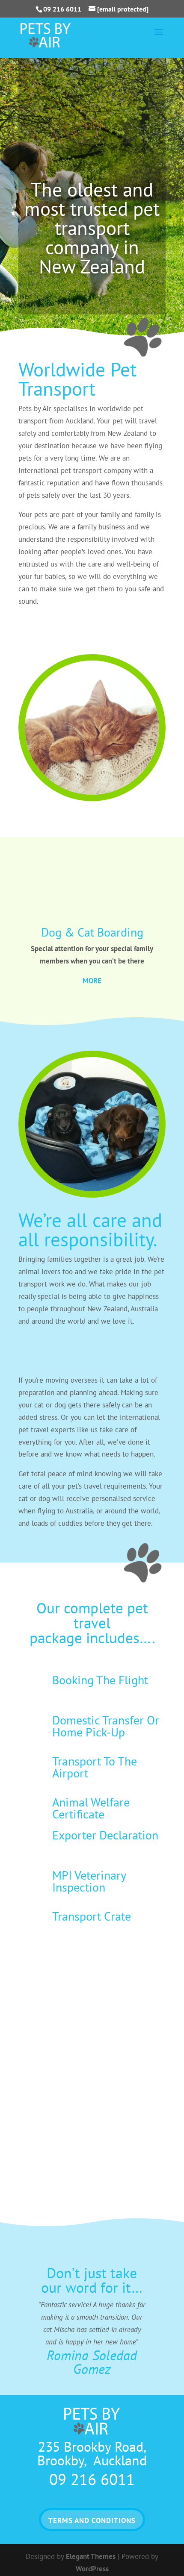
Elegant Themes (91, 2556)
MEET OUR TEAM (57, 1351)
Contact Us (49, 631)
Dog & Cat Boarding (92, 932)
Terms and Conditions (92, 2520)
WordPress (92, 2569)
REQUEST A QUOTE (92, 304)
